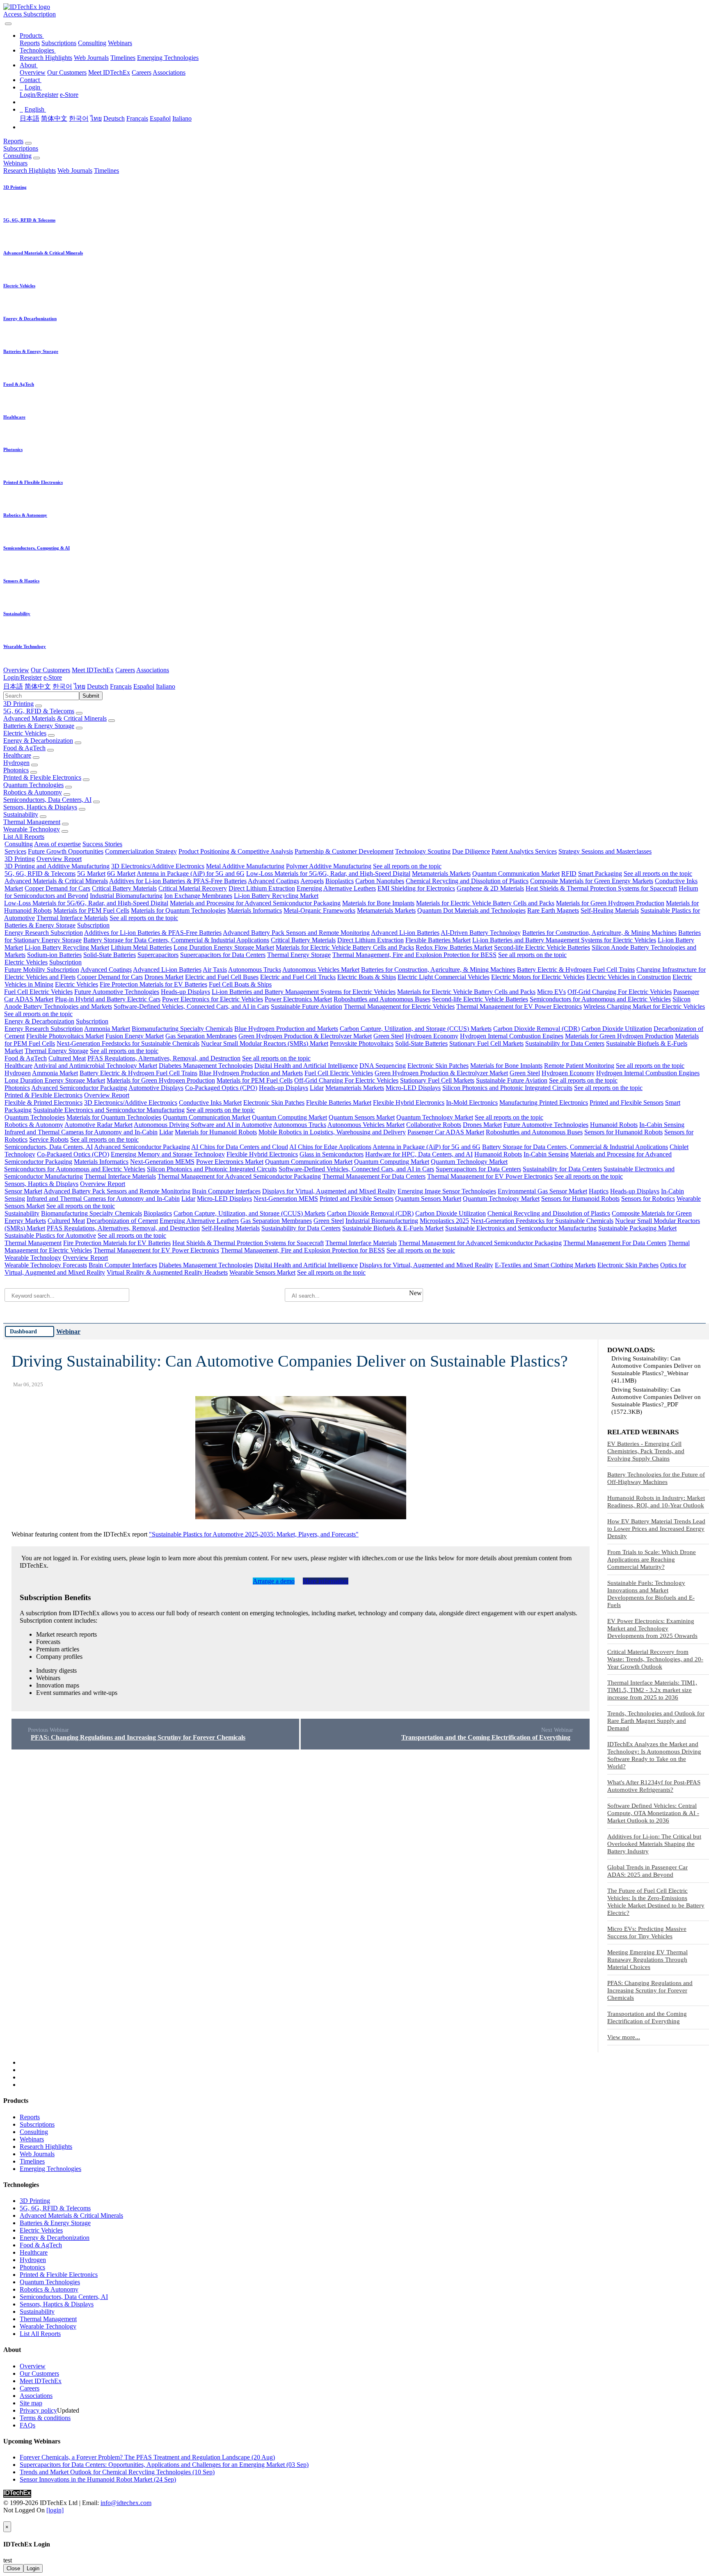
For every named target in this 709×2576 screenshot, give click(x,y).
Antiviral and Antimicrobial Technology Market (95, 1066)
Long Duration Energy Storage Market (224, 947)
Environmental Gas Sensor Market (542, 1191)
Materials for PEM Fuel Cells (91, 910)
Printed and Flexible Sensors (627, 1103)
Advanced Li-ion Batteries (405, 933)
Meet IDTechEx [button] (93, 670)
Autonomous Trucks (255, 970)
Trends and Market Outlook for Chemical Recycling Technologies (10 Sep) (117, 2472)
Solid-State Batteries (110, 955)
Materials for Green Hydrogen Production (610, 903)
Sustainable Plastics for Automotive (50, 1235)
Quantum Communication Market (516, 874)
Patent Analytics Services (524, 851)
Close (13, 2568)
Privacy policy (38, 2410)
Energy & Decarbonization (38, 741)
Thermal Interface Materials (72, 918)
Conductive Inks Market (210, 1103)
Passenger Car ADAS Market (446, 1132)
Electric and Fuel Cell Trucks (298, 977)
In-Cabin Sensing (662, 1125)
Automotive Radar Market (98, 1125)
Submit (91, 696)
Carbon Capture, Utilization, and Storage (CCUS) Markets (416, 1029)
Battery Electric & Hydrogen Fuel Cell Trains (576, 970)
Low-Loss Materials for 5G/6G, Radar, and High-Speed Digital (328, 874)
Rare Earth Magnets (553, 910)
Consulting (92, 43)
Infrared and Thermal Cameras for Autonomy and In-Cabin (81, 1132)
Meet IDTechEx (109, 72)
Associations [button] (153, 670)
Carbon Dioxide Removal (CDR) (536, 1029)
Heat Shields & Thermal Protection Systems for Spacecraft (601, 888)
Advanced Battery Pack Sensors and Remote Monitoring (296, 933)
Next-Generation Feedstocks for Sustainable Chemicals (128, 1043)
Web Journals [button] (75, 171)
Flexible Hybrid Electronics (409, 1103)
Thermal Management (32, 822)
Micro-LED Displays (413, 1088)
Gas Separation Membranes (201, 1036)
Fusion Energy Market (135, 1036)
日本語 (30, 118)
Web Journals (91, 58)
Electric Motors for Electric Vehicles (538, 977)
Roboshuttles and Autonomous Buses (382, 999)
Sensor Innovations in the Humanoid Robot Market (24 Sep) (98, 2479)
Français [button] (121, 686)
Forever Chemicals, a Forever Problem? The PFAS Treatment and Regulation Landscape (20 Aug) (147, 2457)
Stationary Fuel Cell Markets (486, 1043)
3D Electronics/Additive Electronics (158, 866)
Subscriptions (59, 43)
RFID (569, 874)
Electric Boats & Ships (367, 977)
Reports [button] (13, 141)
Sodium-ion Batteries (54, 955)
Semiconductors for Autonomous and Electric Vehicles (600, 999)
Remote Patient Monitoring (579, 1066)
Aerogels (312, 881)
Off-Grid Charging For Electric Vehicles (620, 992)
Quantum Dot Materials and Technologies (471, 910)
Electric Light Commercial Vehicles (444, 977)
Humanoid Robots (614, 1125)
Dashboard (23, 1331)
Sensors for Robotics (648, 1199)
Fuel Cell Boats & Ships (240, 984)
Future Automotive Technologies (117, 992)
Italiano (182, 118)
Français (137, 118)
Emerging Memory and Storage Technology (168, 1154)
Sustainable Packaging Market (637, 1228)
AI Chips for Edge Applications (330, 1147)
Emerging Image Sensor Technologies (447, 1191)
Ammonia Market (107, 1029)
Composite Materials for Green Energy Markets (592, 881)
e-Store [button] (53, 677)
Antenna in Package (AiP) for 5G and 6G (191, 874)
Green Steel (389, 1036)
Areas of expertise (57, 844)
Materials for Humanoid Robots (216, 1132)
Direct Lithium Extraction (262, 888)
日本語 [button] (13, 686)
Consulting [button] (17, 156)
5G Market (91, 874)
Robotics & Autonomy (33, 792)
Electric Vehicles (25, 733)
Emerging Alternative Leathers (336, 888)
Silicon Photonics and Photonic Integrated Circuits (507, 1088)
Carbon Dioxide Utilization (617, 1029)
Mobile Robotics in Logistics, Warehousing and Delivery (332, 1132)
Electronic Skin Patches (438, 1066)
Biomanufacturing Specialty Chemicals (182, 1029)
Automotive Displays (156, 1088)
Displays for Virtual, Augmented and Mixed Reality (329, 1191)
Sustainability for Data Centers (565, 1043)
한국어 (79, 118)
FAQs (27, 2425)
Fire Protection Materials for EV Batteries (153, 984)
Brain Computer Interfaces (226, 1191)
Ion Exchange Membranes (198, 896)
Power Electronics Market (298, 999)
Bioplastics (340, 881)
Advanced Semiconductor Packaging (79, 1088)
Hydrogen (16, 763)
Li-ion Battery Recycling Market (276, 896)
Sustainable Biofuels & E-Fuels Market (393, 1228)
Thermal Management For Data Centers (374, 1176)
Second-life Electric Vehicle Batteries (542, 947)
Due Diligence (471, 851)
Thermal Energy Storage (299, 955)
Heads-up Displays (185, 992)
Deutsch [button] (98, 686)
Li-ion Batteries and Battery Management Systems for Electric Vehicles (564, 940)
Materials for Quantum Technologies (178, 910)
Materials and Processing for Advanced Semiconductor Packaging (255, 903)
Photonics (16, 770)
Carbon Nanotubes (380, 881)
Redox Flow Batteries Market (454, 947)
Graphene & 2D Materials (490, 888)
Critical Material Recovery (193, 888)
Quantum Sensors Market (362, 1117)
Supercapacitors (158, 955)
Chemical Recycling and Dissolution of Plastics (467, 881)
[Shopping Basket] (4, 22)
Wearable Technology (32, 829)
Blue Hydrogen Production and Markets (286, 1029)
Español (160, 118)
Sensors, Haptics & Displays (40, 807)
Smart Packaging (600, 874)
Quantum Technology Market (435, 1117)
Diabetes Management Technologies (206, 1066)
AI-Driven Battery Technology (481, 933)
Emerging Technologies (168, 58)
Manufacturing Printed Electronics (544, 1103)
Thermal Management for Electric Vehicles (399, 1006)
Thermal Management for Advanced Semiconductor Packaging (239, 1176)
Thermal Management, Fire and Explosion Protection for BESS (414, 955)
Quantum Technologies (33, 785)
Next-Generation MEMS (162, 1162)
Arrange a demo (274, 1581)
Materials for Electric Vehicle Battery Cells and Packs (485, 903)
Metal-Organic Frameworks (319, 910)
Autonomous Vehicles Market (321, 970)
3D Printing (18, 704)
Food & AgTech (24, 748)
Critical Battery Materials (124, 888)
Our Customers (67, 72)
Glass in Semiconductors (332, 1154)
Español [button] (144, 686)
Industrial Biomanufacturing (126, 896)
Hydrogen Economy (432, 1036)
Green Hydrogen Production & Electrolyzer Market (305, 1036)
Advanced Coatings (273, 881)
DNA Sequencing (383, 1066)
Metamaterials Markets (441, 874)
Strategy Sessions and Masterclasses (605, 851)
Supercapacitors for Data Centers (223, 955)
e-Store (69, 95)
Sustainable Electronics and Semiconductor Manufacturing (109, 1110)
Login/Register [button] (23, 677)
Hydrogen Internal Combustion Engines (512, 1036)
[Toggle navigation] (8, 24)
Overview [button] (16, 670)
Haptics (599, 1191)
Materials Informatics (255, 910)
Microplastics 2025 (444, 1221)
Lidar (317, 1088)
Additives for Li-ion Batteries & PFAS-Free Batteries (178, 881)
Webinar (68, 1332)
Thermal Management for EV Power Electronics (519, 1006)
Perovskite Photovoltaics (362, 1043)
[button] (32, 35)
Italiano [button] (166, 686)
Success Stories (102, 844)
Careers (142, 72)
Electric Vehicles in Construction (629, 977)
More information (326, 1581)
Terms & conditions (45, 2418)
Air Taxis (215, 970)
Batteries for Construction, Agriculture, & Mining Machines (599, 933)
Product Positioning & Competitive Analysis (236, 851)
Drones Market (164, 977)
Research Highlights (46, 58)
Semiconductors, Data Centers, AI (47, 800)
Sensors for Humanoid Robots (623, 1132)
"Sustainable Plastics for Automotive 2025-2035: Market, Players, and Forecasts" (254, 1534)
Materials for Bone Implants (378, 903)
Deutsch (114, 118)
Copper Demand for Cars (57, 888)
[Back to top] (4, 2518)
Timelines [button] (106, 171)
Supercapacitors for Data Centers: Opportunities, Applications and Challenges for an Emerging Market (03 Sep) (164, 2465)
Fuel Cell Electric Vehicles (38, 992)
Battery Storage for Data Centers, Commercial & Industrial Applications (176, 940)
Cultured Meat (67, 1058)
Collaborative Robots (434, 1125)
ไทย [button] (80, 686)
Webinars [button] (15, 163)
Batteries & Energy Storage (39, 726)
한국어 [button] (62, 686)
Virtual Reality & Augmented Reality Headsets (167, 1272)
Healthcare (17, 755)
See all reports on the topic (407, 866)
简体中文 (54, 118)
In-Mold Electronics (472, 1103)
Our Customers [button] (50, 670)
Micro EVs (551, 992)
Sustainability (21, 814)
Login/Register (39, 95)
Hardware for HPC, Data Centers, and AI (419, 1154)
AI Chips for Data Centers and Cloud (240, 1147)
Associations (169, 72)
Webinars (120, 43)
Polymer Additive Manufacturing (329, 866)
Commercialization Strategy (141, 851)
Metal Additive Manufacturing (245, 866)
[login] (55, 2510)
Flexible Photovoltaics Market (65, 1036)
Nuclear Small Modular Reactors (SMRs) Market (265, 1043)
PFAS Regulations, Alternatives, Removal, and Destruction (164, 1058)
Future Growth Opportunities (66, 851)
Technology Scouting (423, 851)
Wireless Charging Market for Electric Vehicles (644, 1006)
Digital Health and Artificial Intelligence (306, 1066)
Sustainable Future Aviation (306, 1006)
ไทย (96, 118)
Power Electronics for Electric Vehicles (213, 999)
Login (33, 2568)
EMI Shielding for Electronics (416, 888)
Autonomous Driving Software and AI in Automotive (203, 1125)
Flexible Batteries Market (438, 940)
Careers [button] (125, 670)
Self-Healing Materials (610, 910)
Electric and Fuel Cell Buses (222, 977)
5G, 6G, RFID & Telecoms (39, 711)
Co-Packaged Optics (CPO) (221, 1088)
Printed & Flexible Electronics (42, 777)
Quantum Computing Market (289, 1117)
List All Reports (24, 837)
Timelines (123, 58)
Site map (31, 2403)
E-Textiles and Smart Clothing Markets (545, 1265)
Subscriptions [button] (21, 148)
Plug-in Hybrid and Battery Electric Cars (108, 999)
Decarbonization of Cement (122, 1221)
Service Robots (49, 1139)
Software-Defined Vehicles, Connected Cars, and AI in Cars (191, 1006)
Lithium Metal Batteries (141, 947)
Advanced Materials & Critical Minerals (55, 718)
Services (15, 851)
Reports (30, 43)
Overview (33, 72)
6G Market (121, 874)
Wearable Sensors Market (262, 1272)
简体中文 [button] (38, 686)
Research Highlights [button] (30, 171)
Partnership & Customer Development (344, 851)
